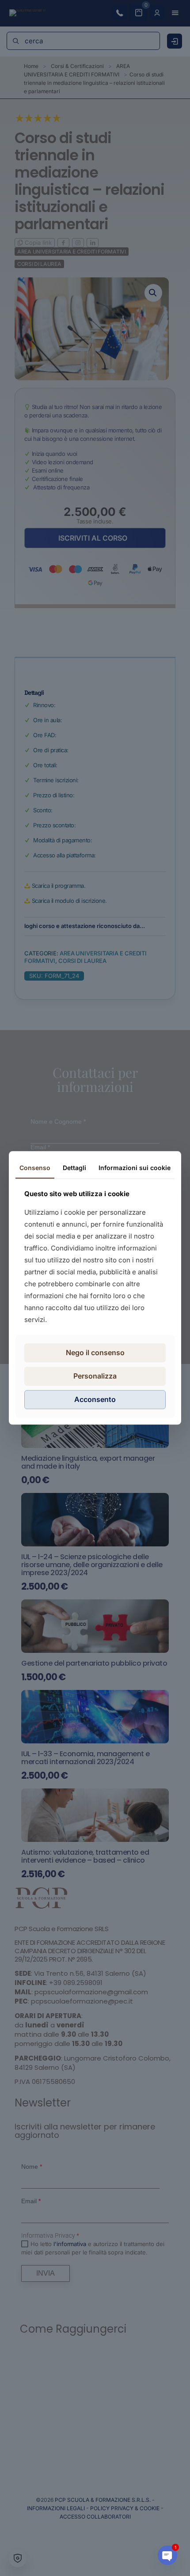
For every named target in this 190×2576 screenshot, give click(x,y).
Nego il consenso (95, 1352)
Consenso (35, 1168)
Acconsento (95, 1399)
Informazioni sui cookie (135, 1168)
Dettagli (74, 1168)
